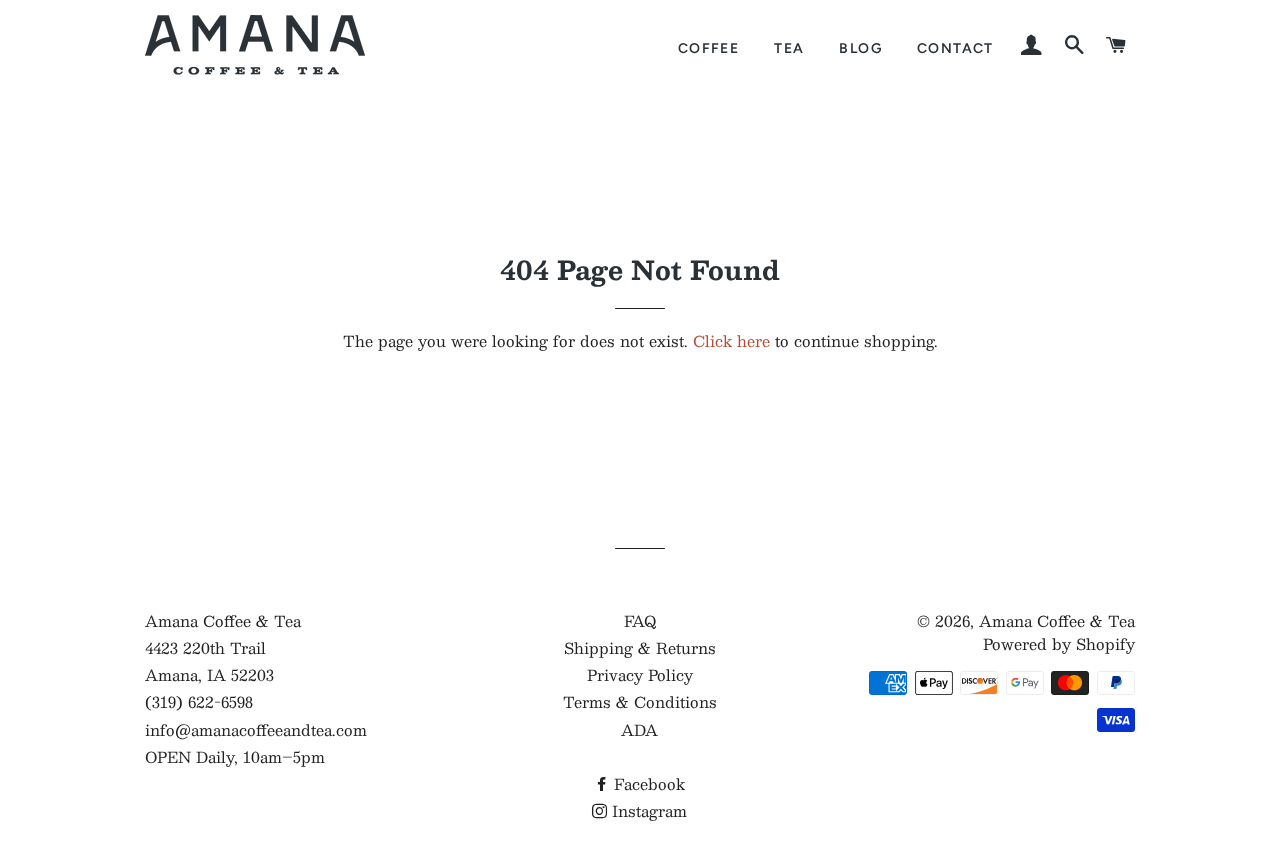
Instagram (647, 810)
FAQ (640, 620)
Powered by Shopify (1059, 643)
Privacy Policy (640, 674)
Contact (955, 48)
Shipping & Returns (640, 647)
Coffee (708, 48)
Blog (860, 48)
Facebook (647, 783)
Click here (731, 340)
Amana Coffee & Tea (1057, 620)
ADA (639, 729)
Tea (789, 48)
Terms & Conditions (640, 701)
